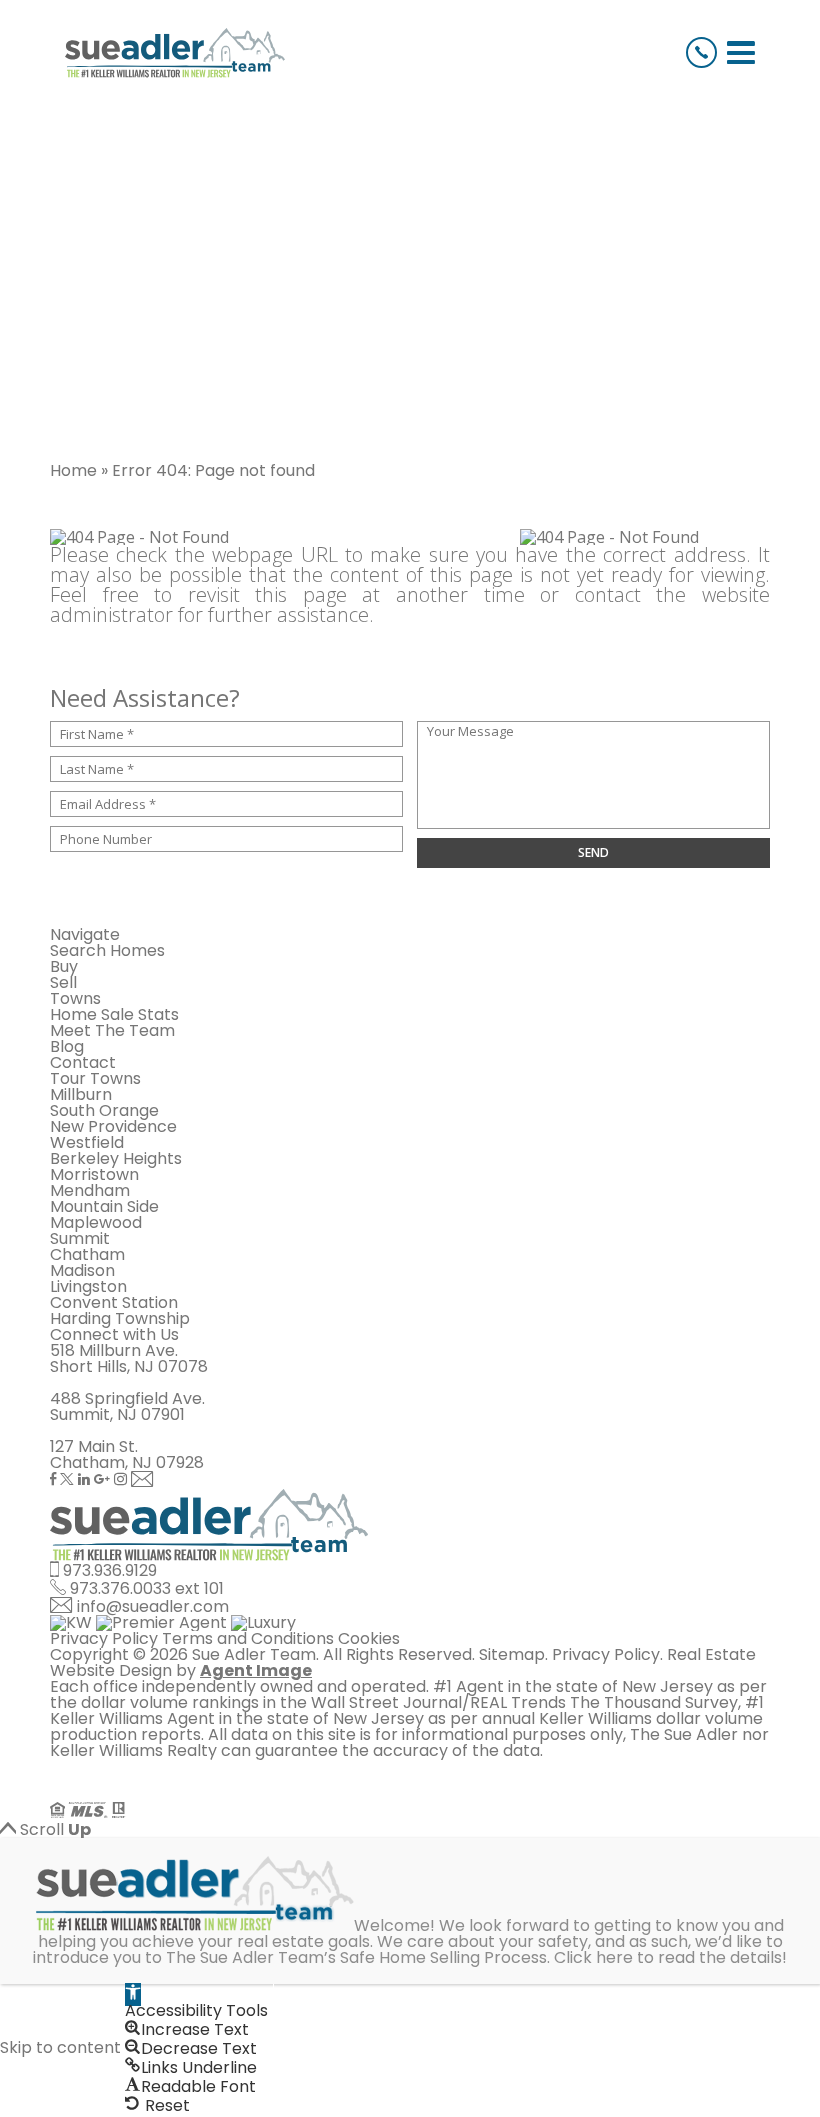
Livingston (88, 1286)
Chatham (87, 1254)
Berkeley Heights (116, 1158)
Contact (83, 1062)
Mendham (90, 1190)
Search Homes (107, 950)
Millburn (81, 1094)
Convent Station (114, 1302)
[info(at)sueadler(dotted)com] (142, 1480)
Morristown (94, 1174)
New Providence (113, 1126)
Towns (75, 998)
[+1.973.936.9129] (701, 52)
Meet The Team (112, 1030)
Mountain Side (104, 1206)
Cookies (369, 1638)
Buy (64, 966)
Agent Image (256, 1670)
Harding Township (120, 1318)
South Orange (104, 1110)
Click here (593, 1957)
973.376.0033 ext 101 (147, 1588)
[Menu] (741, 52)
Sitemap (512, 1654)
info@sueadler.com (153, 1606)
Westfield (87, 1142)
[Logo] (175, 53)
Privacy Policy (104, 1638)
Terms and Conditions (248, 1638)
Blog (67, 1046)
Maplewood (96, 1222)
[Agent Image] (162, 1793)
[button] (133, 1994)
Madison (82, 1270)
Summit (80, 1238)
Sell (63, 982)
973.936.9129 (110, 1570)
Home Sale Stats (114, 1014)
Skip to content (60, 2047)
